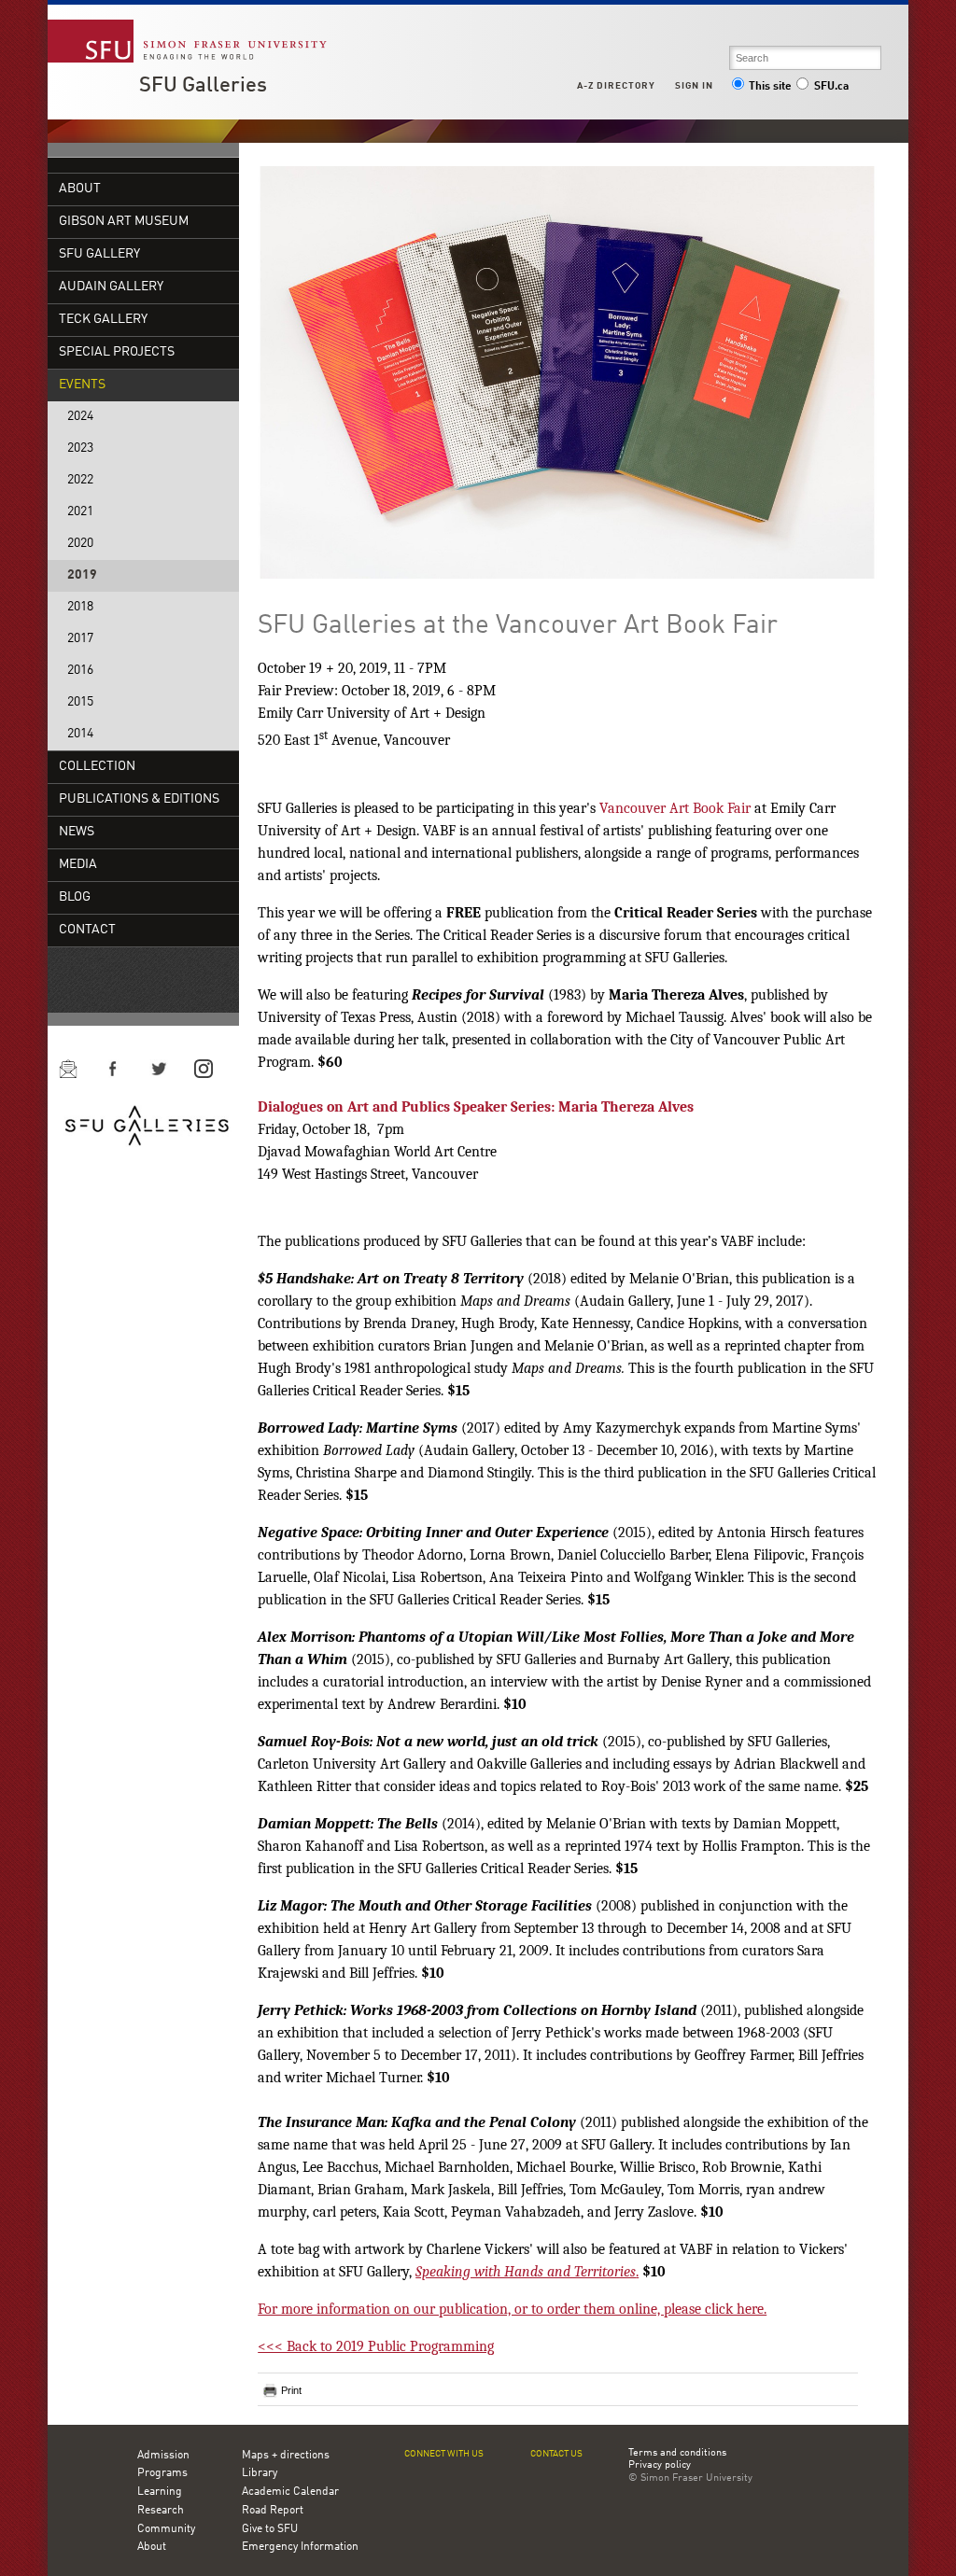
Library (260, 2473)
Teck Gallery (103, 320)
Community (166, 2529)
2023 (80, 448)
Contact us (556, 2454)
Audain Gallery (111, 287)
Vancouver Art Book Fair (675, 808)
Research (161, 2511)
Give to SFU (270, 2529)
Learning (160, 2492)
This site (770, 87)
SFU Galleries (203, 86)
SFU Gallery (99, 254)
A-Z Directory (616, 86)
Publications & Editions (139, 799)
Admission (163, 2456)
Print (291, 2390)
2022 (80, 480)
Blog (75, 897)
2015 (80, 702)
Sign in (694, 86)
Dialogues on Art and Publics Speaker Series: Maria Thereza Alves (476, 1107)
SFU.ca (831, 87)
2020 (80, 544)
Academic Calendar (290, 2492)
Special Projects (117, 352)
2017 (80, 639)
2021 (80, 512)
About (80, 189)
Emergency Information (300, 2547)
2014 (80, 734)
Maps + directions (286, 2456)
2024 (80, 417)
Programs (162, 2473)
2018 (80, 607)
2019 (82, 575)
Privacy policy (660, 2466)
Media (78, 865)
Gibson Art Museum (124, 222)
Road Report (273, 2511)
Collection (97, 767)
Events (82, 385)
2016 (80, 671)
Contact (87, 930)
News (77, 832)
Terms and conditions (677, 2454)
